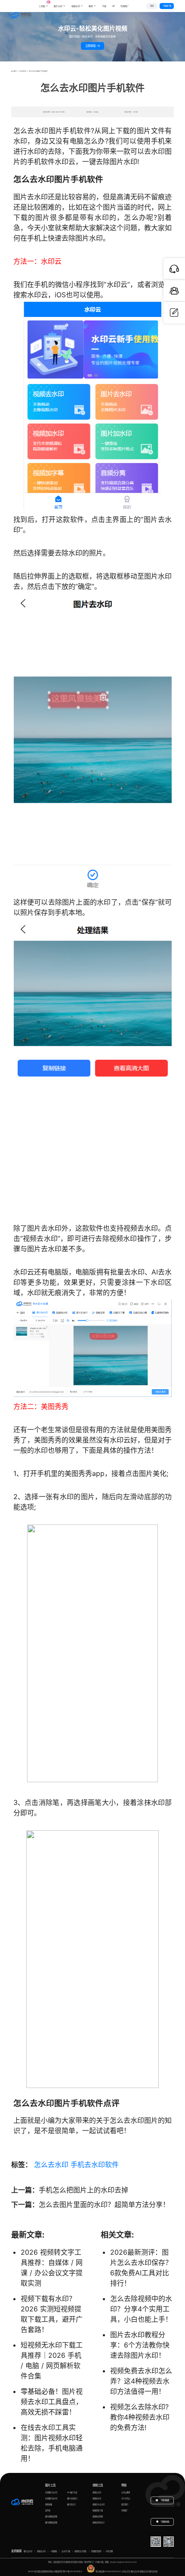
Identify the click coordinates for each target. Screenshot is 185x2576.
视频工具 (98, 2485)
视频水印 (76, 6)
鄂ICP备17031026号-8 (72, 2571)
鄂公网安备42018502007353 (108, 2571)
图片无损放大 (72, 2498)
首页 (15, 71)
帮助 (124, 2485)
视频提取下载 (98, 2510)
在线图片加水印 (51, 2498)
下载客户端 (167, 6)
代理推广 (125, 2510)
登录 (152, 6)
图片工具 (50, 2485)
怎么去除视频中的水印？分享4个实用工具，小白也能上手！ (141, 2309)
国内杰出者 (153, 2571)
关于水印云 (126, 2498)
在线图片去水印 (51, 2492)
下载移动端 (165, 2522)
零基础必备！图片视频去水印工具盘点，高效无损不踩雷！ (52, 2402)
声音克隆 (109, 2551)
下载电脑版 (165, 2500)
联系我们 (125, 2504)
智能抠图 (49, 2504)
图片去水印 (28, 2551)
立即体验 (91, 46)
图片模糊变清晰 (51, 2517)
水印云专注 (126, 2571)
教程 (91, 6)
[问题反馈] (174, 313)
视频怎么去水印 (99, 2504)
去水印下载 (66, 2551)
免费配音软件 (96, 2551)
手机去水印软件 (95, 2164)
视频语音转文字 (99, 2523)
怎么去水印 (51, 2164)
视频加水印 (97, 2498)
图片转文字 (71, 2504)
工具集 (43, 4)
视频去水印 (97, 2492)
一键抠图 (53, 2551)
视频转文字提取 (80, 2551)
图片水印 (58, 6)
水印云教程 (126, 2492)
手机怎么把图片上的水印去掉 (83, 2190)
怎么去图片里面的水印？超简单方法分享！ (104, 2204)
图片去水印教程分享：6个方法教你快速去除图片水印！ (140, 2345)
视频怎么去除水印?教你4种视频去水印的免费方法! (140, 2417)
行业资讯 (23, 71)
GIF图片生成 (72, 2492)
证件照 (48, 2510)
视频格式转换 (98, 2517)
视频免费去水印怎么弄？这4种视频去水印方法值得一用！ (141, 2381)
